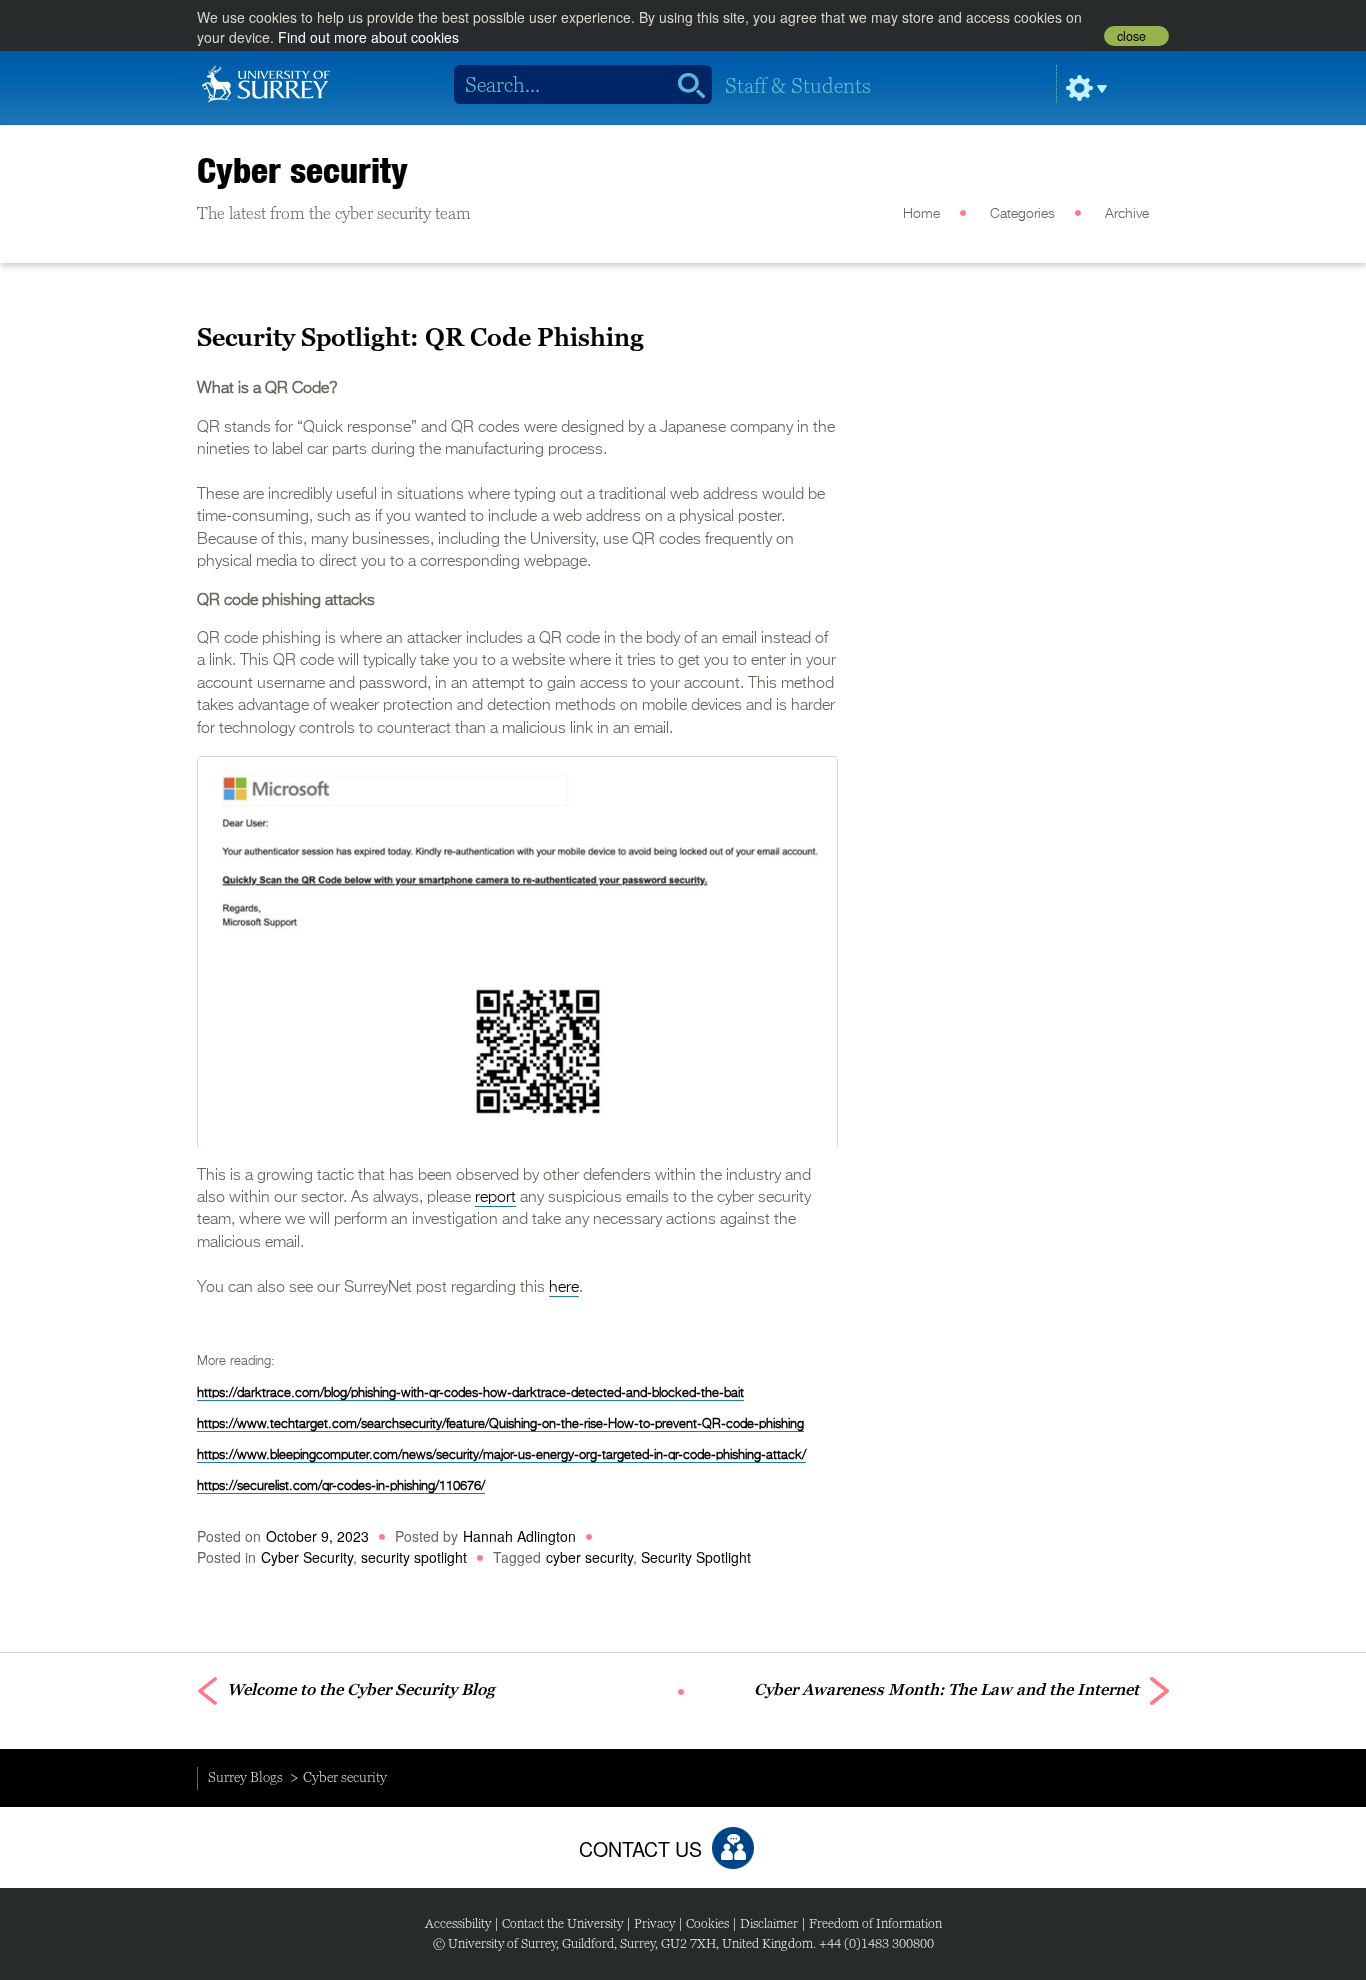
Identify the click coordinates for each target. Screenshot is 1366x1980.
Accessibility (458, 1923)
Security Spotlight (696, 1557)
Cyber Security (307, 1557)
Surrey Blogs (245, 1777)
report (495, 1198)
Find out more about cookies (368, 37)
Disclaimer (769, 1923)
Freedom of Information (875, 1923)
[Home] (266, 82)
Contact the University (562, 1923)
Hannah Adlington (519, 1536)
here (564, 1288)
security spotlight (414, 1557)
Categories (1022, 214)
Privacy (654, 1923)
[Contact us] (733, 1848)
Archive (1127, 214)
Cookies (707, 1923)
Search (684, 85)
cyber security (589, 1557)
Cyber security (302, 170)
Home (921, 214)
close (1131, 36)
